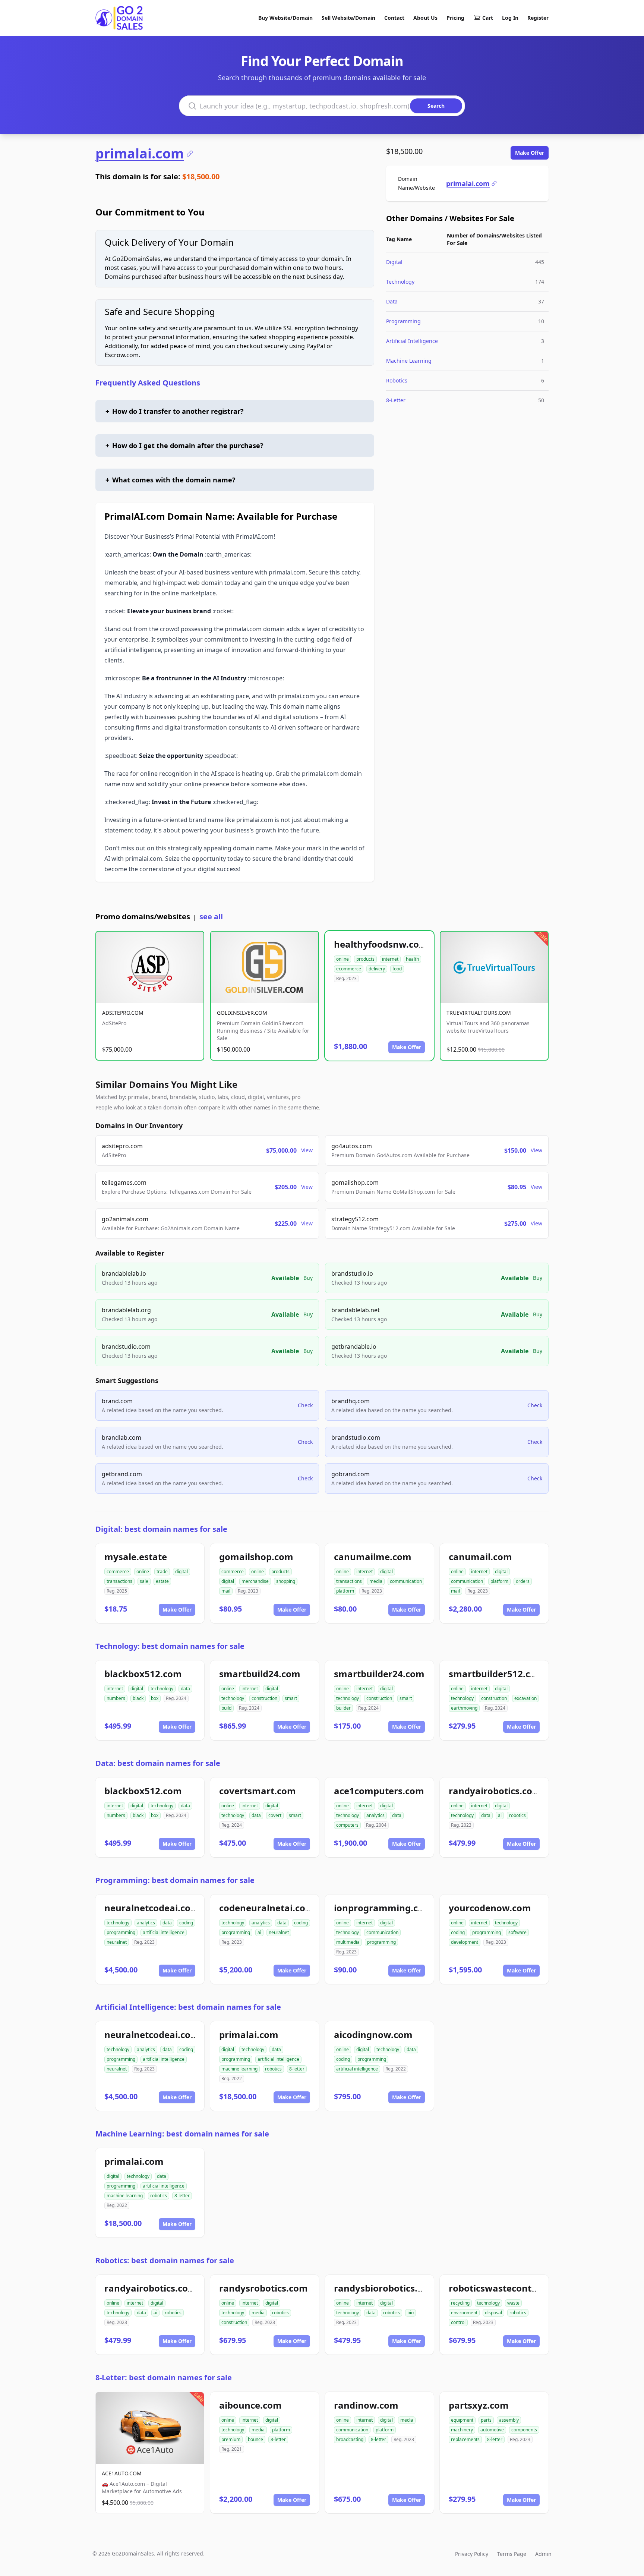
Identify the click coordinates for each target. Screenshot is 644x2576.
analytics (375, 1815)
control (458, 2322)
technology (162, 1689)
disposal (493, 2313)
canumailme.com (373, 1557)
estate (162, 1581)
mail (226, 1591)
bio (411, 2313)
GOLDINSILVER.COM (242, 1013)
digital (181, 1572)
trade (162, 1572)
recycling (460, 2303)
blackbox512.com (143, 1674)
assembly (509, 2420)
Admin (543, 2554)
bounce (255, 2439)
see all (211, 917)
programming (121, 1932)
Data (392, 301)
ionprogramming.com (383, 1908)
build (226, 1708)
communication (406, 1581)
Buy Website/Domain (285, 18)
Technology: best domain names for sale (170, 1646)
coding (186, 1923)
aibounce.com (250, 2405)
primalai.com (140, 154)
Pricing (455, 18)
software (517, 1932)
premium (231, 2439)
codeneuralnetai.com (267, 1908)
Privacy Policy (472, 2554)
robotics (517, 1815)
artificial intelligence (164, 1932)
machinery (462, 2430)
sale (144, 1581)
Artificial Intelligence (412, 341)
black (138, 1698)
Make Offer (530, 153)
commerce (118, 1572)
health (412, 959)
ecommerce (349, 969)
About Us (425, 18)
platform (345, 1591)
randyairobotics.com (495, 1791)
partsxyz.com (479, 2405)
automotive (492, 2430)
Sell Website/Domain (348, 18)
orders (523, 1581)
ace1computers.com (379, 1791)
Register (538, 18)
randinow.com (366, 2405)
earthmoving (464, 1708)
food (397, 969)
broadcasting (350, 2439)
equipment (462, 2420)
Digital (394, 262)
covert (275, 1815)
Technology (400, 282)
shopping (286, 1581)
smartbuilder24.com (379, 1674)
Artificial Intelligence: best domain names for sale (188, 2007)
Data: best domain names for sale (158, 1763)
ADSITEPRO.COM (123, 1013)
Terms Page (512, 2554)
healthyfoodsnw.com (381, 944)
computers (347, 1825)
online (342, 959)
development (465, 1942)
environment (464, 2313)
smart (291, 1698)
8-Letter (396, 400)
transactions (119, 1581)
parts (486, 2420)
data (185, 1689)
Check (305, 1405)
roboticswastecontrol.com (507, 2288)
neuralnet (117, 1942)
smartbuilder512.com (497, 1674)
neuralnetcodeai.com (152, 1908)
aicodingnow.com (373, 2035)
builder (343, 1708)
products (365, 959)
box (155, 1698)
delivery (377, 969)
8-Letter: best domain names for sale (164, 2377)
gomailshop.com (256, 1557)
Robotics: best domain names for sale (165, 2260)
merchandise (255, 1581)
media (376, 1581)
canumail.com (480, 1557)
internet (390, 959)
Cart (488, 18)
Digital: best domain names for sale (161, 1529)
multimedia (348, 1942)
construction (264, 1698)
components (524, 2430)
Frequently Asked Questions (148, 383)
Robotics (397, 380)
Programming (403, 321)
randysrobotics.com (263, 2288)
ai (500, 1815)
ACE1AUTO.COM (122, 2473)
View (307, 1150)
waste (513, 2303)
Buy (308, 1278)
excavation (525, 1698)
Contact (394, 18)
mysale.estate (136, 1557)
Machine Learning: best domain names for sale (182, 2134)
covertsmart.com (258, 1791)
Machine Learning (409, 361)
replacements (465, 2439)
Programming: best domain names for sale (175, 1880)
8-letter (297, 2069)
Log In (510, 18)
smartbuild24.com (260, 1674)
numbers (116, 1698)
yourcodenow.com (490, 1908)
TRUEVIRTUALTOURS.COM (479, 1013)
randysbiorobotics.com (385, 2288)
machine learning (239, 2069)
